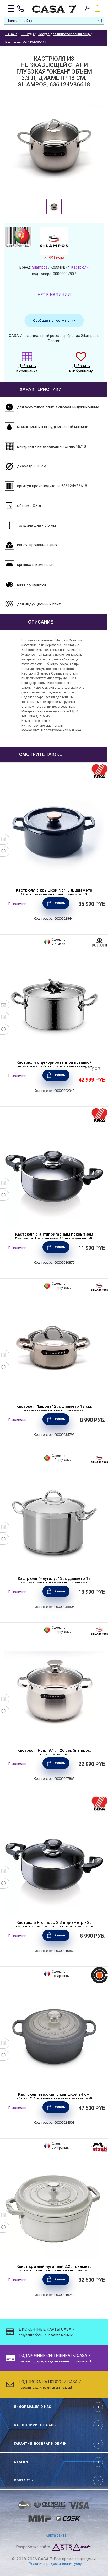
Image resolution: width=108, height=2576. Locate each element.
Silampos (40, 267)
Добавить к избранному (81, 368)
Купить (60, 903)
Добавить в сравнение (27, 368)
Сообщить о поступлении (54, 320)
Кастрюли (80, 267)
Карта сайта (56, 2535)
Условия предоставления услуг (56, 2564)
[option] (54, 207)
